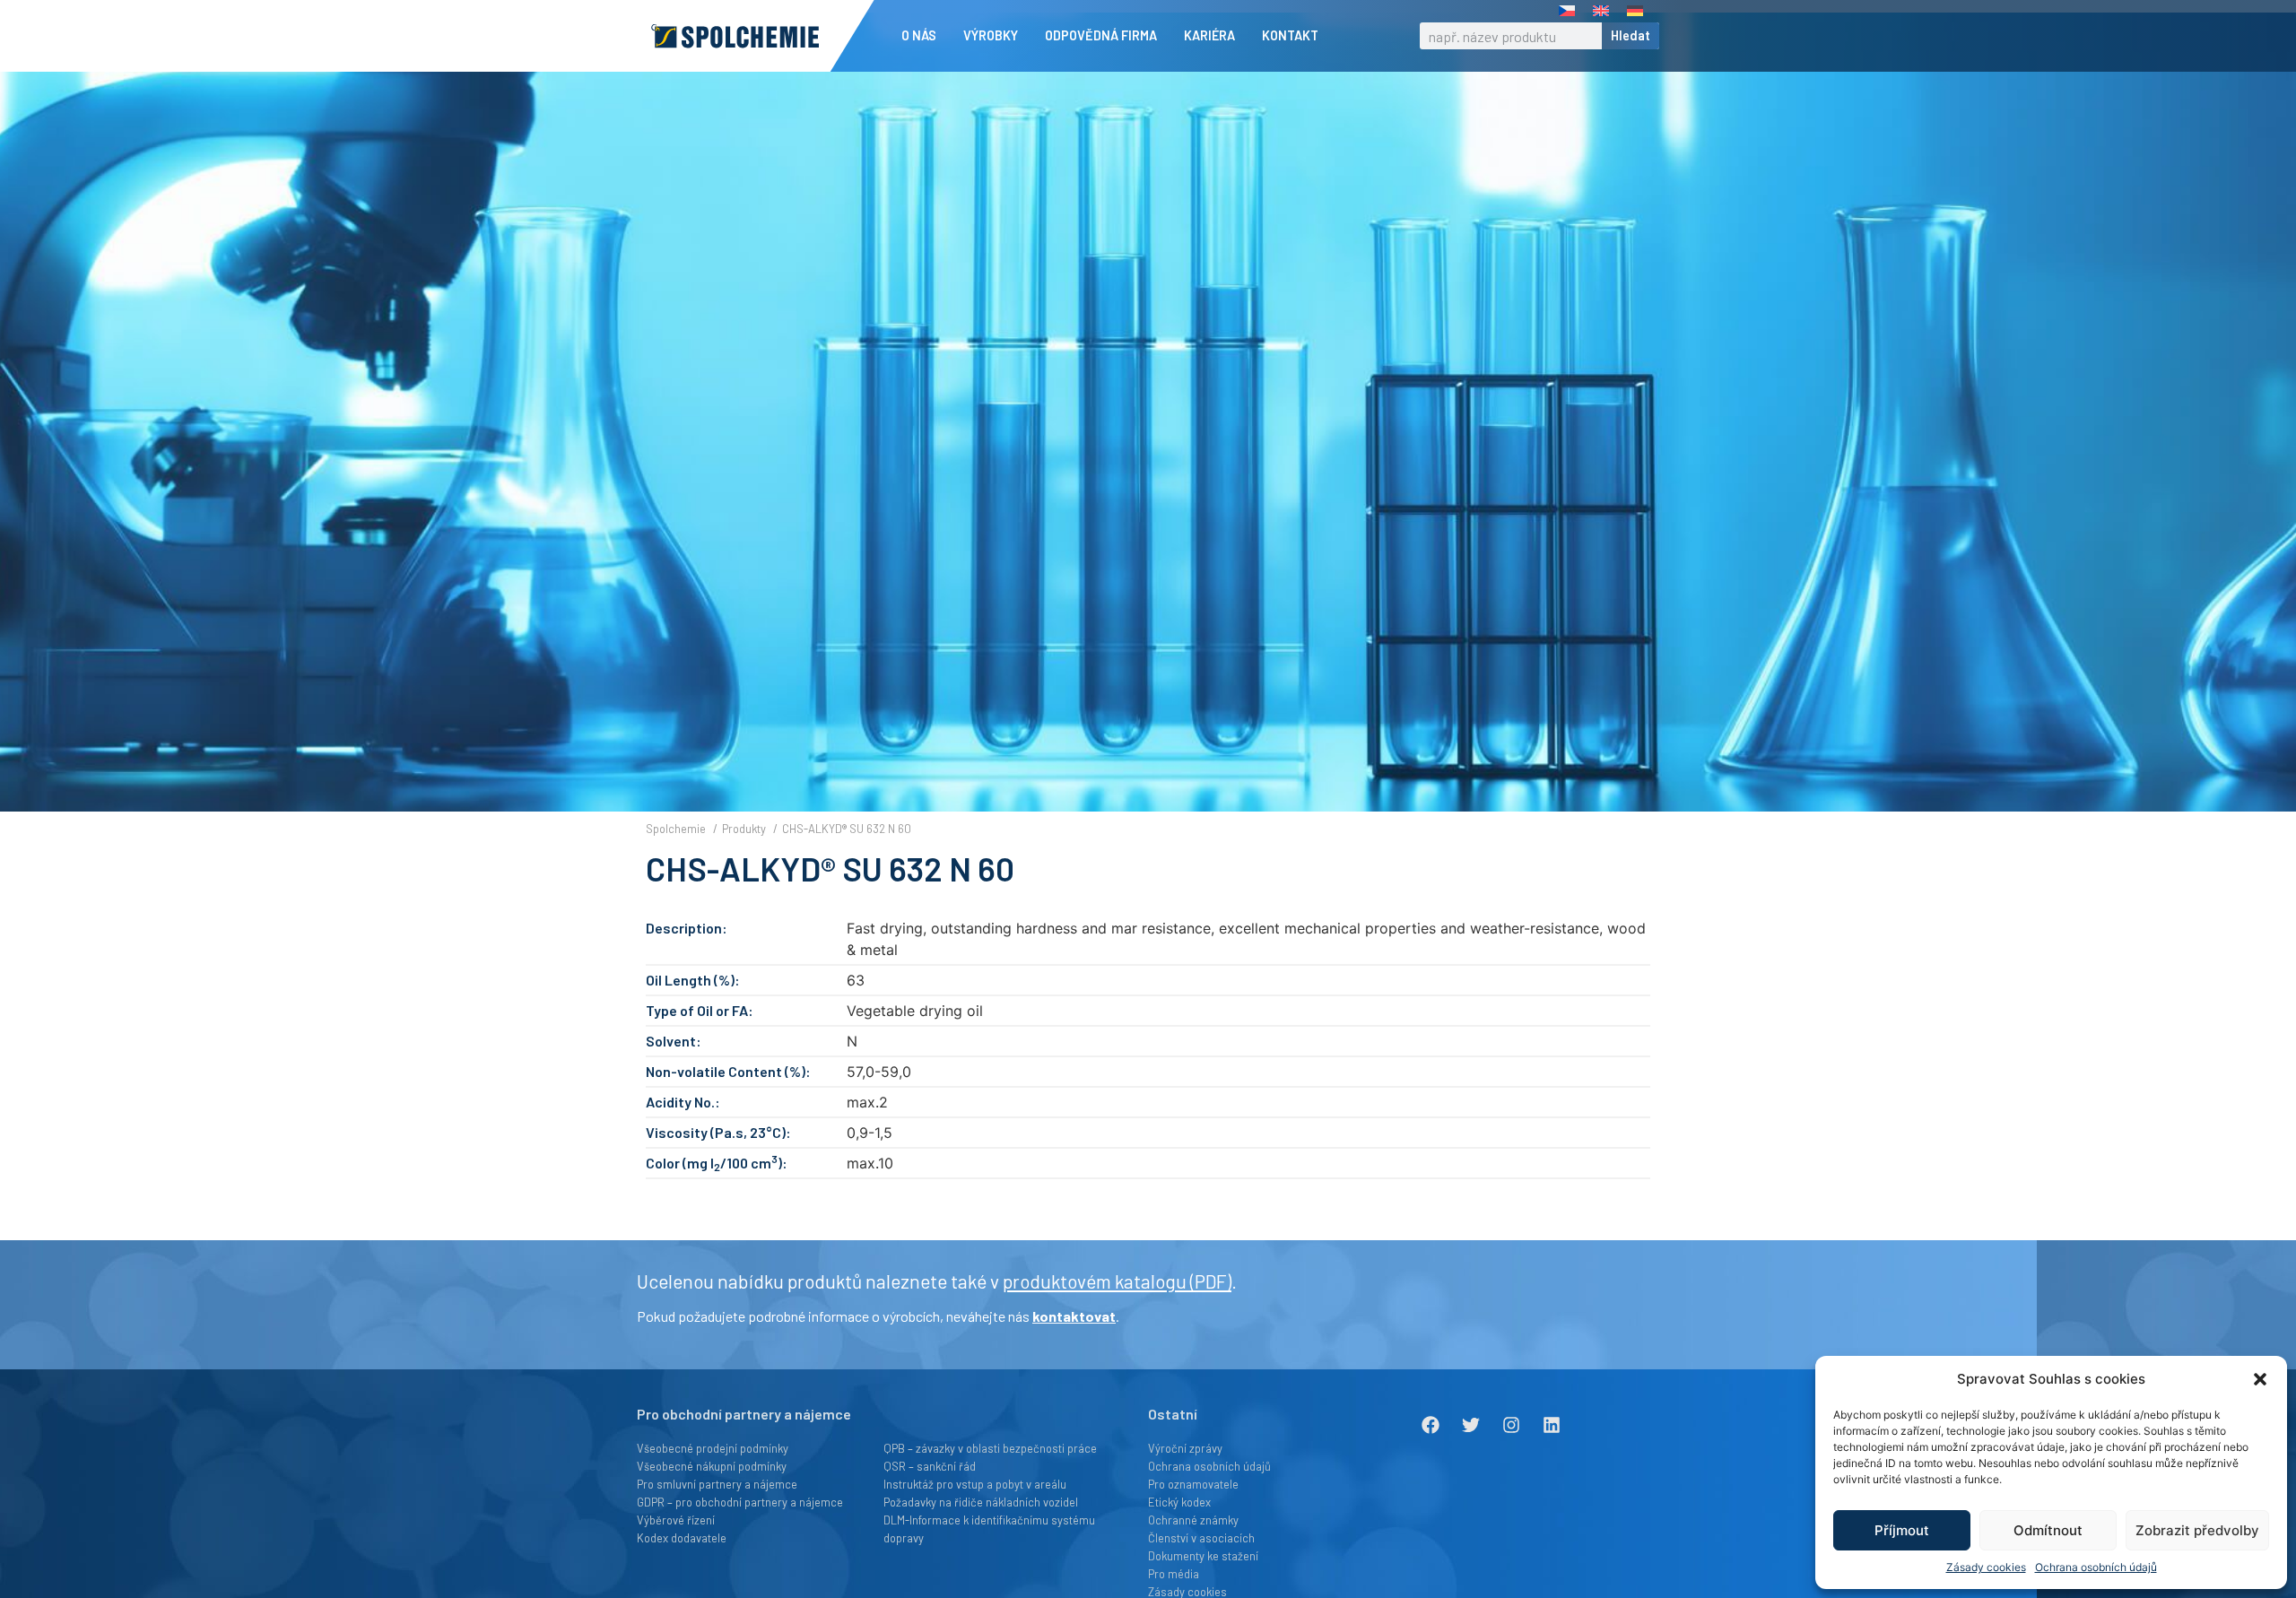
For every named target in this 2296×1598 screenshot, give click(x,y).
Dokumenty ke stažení (1203, 1556)
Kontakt (1290, 35)
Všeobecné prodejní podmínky (713, 1448)
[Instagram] (1511, 1425)
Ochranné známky (1193, 1520)
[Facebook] (1431, 1425)
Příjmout (1902, 1530)
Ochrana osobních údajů (2096, 1567)
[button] (2260, 1379)
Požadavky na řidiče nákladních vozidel (981, 1502)
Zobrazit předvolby (2197, 1530)
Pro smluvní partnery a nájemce (717, 1484)
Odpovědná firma (1101, 35)
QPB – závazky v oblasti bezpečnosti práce (990, 1448)
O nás (919, 35)
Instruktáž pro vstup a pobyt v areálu (975, 1484)
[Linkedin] (1552, 1425)
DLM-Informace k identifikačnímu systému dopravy (989, 1529)
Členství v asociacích (1201, 1538)
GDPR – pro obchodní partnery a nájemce (740, 1502)
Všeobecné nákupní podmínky (712, 1466)
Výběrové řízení (676, 1520)
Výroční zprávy (1185, 1448)
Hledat (1631, 35)
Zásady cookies (1986, 1567)
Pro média (1174, 1574)
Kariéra (1209, 35)
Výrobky (991, 35)
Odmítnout (2048, 1530)
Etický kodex (1179, 1502)
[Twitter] (1471, 1425)
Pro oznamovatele (1193, 1484)
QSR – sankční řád (930, 1466)
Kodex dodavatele (682, 1538)
